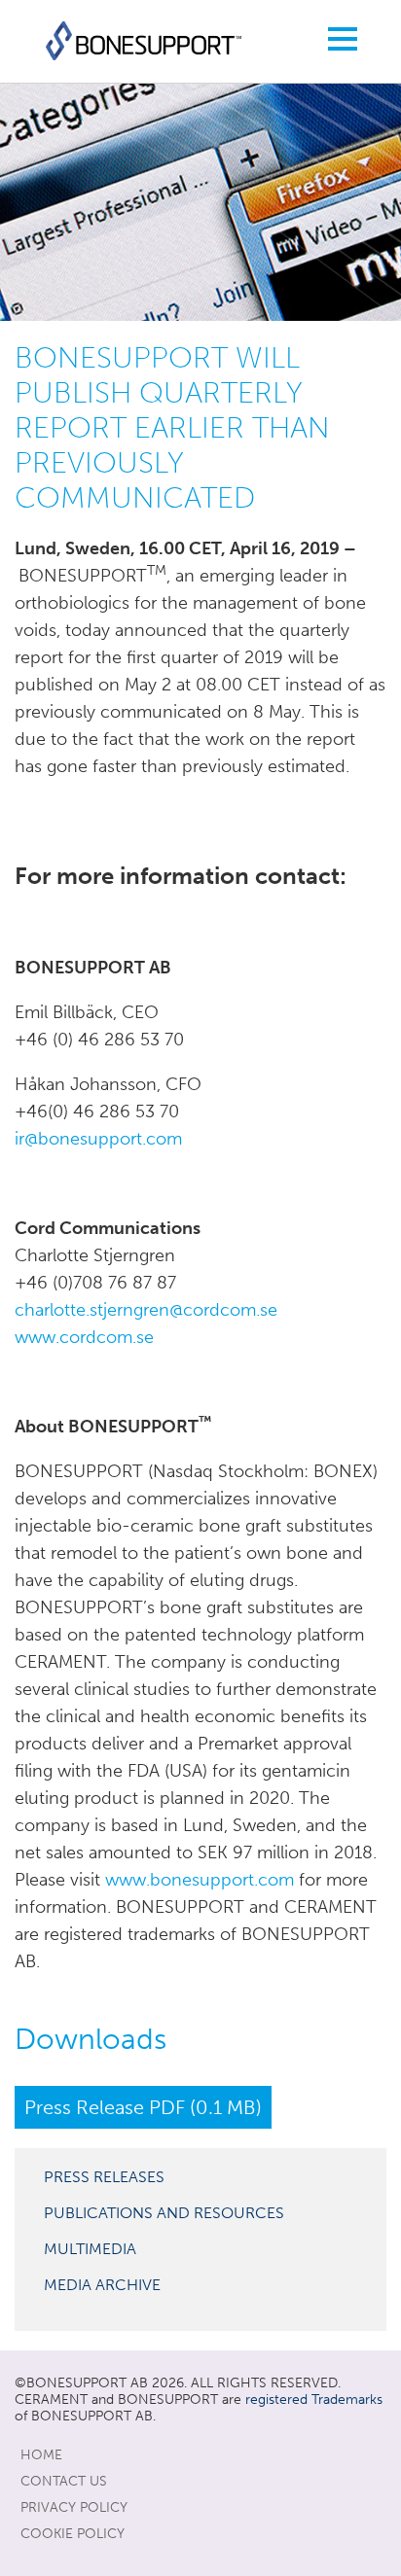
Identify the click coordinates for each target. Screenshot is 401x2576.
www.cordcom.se (84, 1337)
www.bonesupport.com (200, 1880)
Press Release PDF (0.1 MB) (143, 2107)
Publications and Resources (164, 2213)
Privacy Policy (74, 2507)
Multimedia (90, 2249)
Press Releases (104, 2177)
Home (41, 2455)
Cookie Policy (73, 2534)
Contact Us (64, 2481)
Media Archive (102, 2285)
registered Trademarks (314, 2400)
